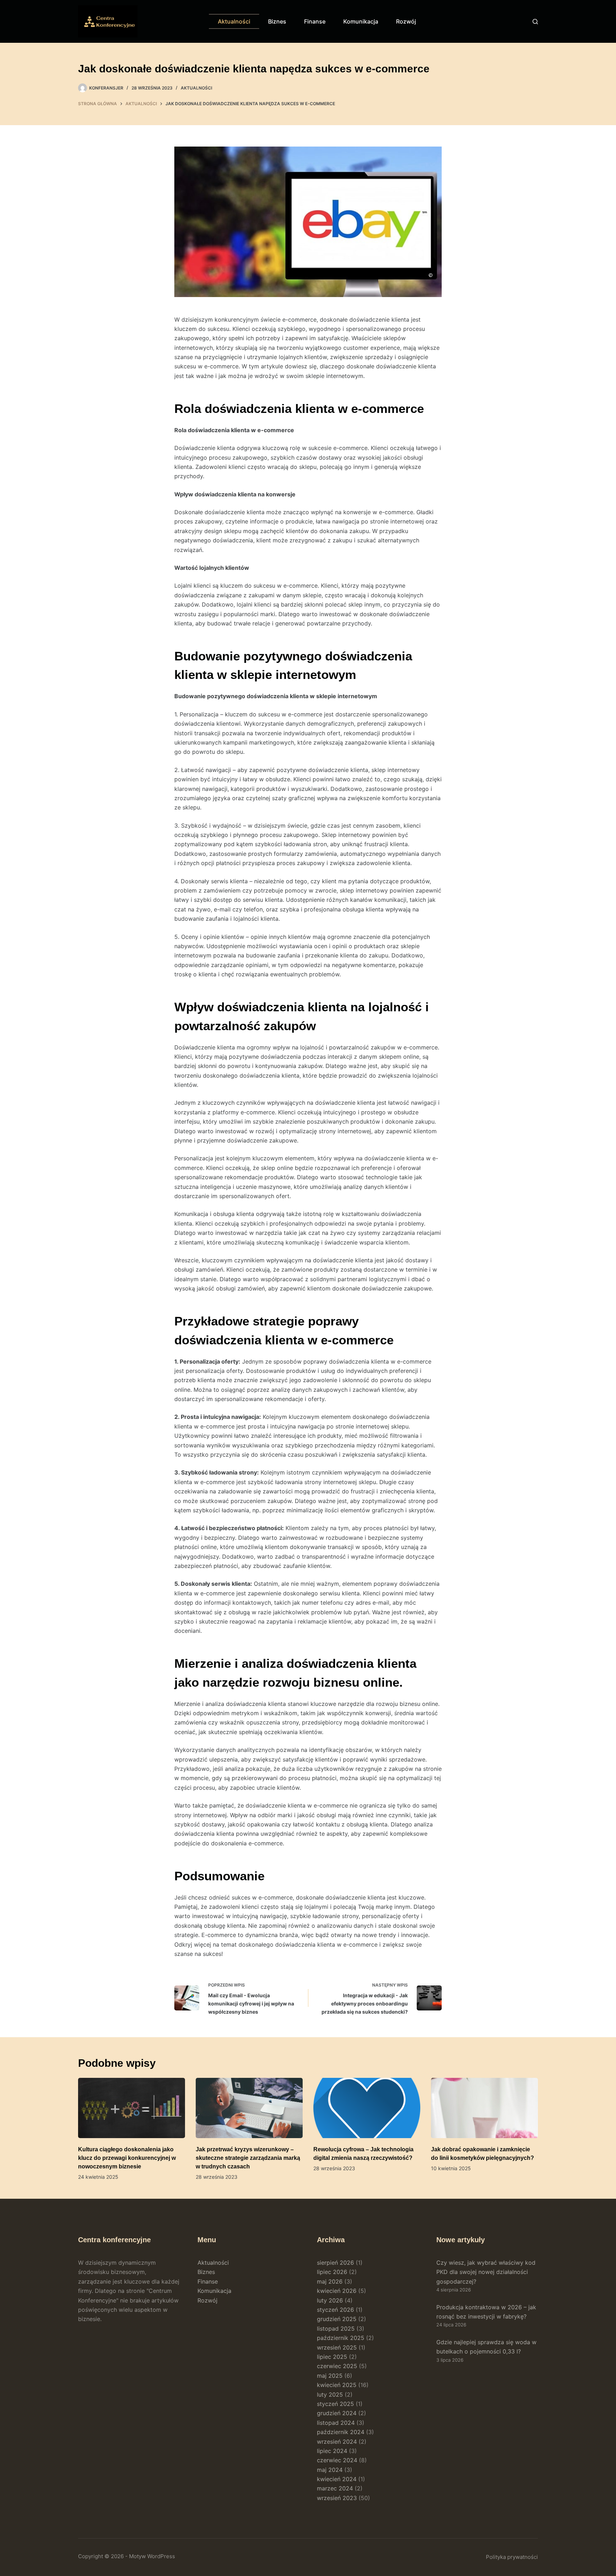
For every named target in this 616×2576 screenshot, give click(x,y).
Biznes (277, 21)
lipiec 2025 (332, 2357)
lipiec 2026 (332, 2272)
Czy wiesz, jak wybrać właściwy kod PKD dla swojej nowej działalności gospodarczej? (486, 2272)
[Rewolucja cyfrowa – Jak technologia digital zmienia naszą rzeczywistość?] (367, 2108)
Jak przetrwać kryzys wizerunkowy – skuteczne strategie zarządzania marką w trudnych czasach (248, 2158)
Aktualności (234, 21)
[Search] (535, 22)
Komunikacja (361, 21)
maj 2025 (330, 2376)
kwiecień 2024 (337, 2479)
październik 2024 (341, 2432)
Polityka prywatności (512, 2557)
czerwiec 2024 (337, 2460)
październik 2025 (341, 2338)
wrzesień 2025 (337, 2347)
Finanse (315, 21)
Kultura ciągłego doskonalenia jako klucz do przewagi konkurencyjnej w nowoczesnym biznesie (127, 2158)
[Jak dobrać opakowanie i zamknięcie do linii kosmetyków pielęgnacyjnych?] (484, 2108)
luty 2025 (330, 2394)
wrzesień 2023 (337, 2498)
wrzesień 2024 (337, 2442)
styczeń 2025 (335, 2404)
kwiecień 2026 (337, 2291)
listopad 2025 (336, 2329)
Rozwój (406, 21)
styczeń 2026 (335, 2310)
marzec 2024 (335, 2488)
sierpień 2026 (335, 2263)
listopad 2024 (336, 2423)
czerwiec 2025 (337, 2366)
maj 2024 (330, 2470)
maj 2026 (330, 2281)
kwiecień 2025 (337, 2385)
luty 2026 (330, 2300)
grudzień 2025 (337, 2319)
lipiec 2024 (332, 2451)
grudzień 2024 (337, 2413)
